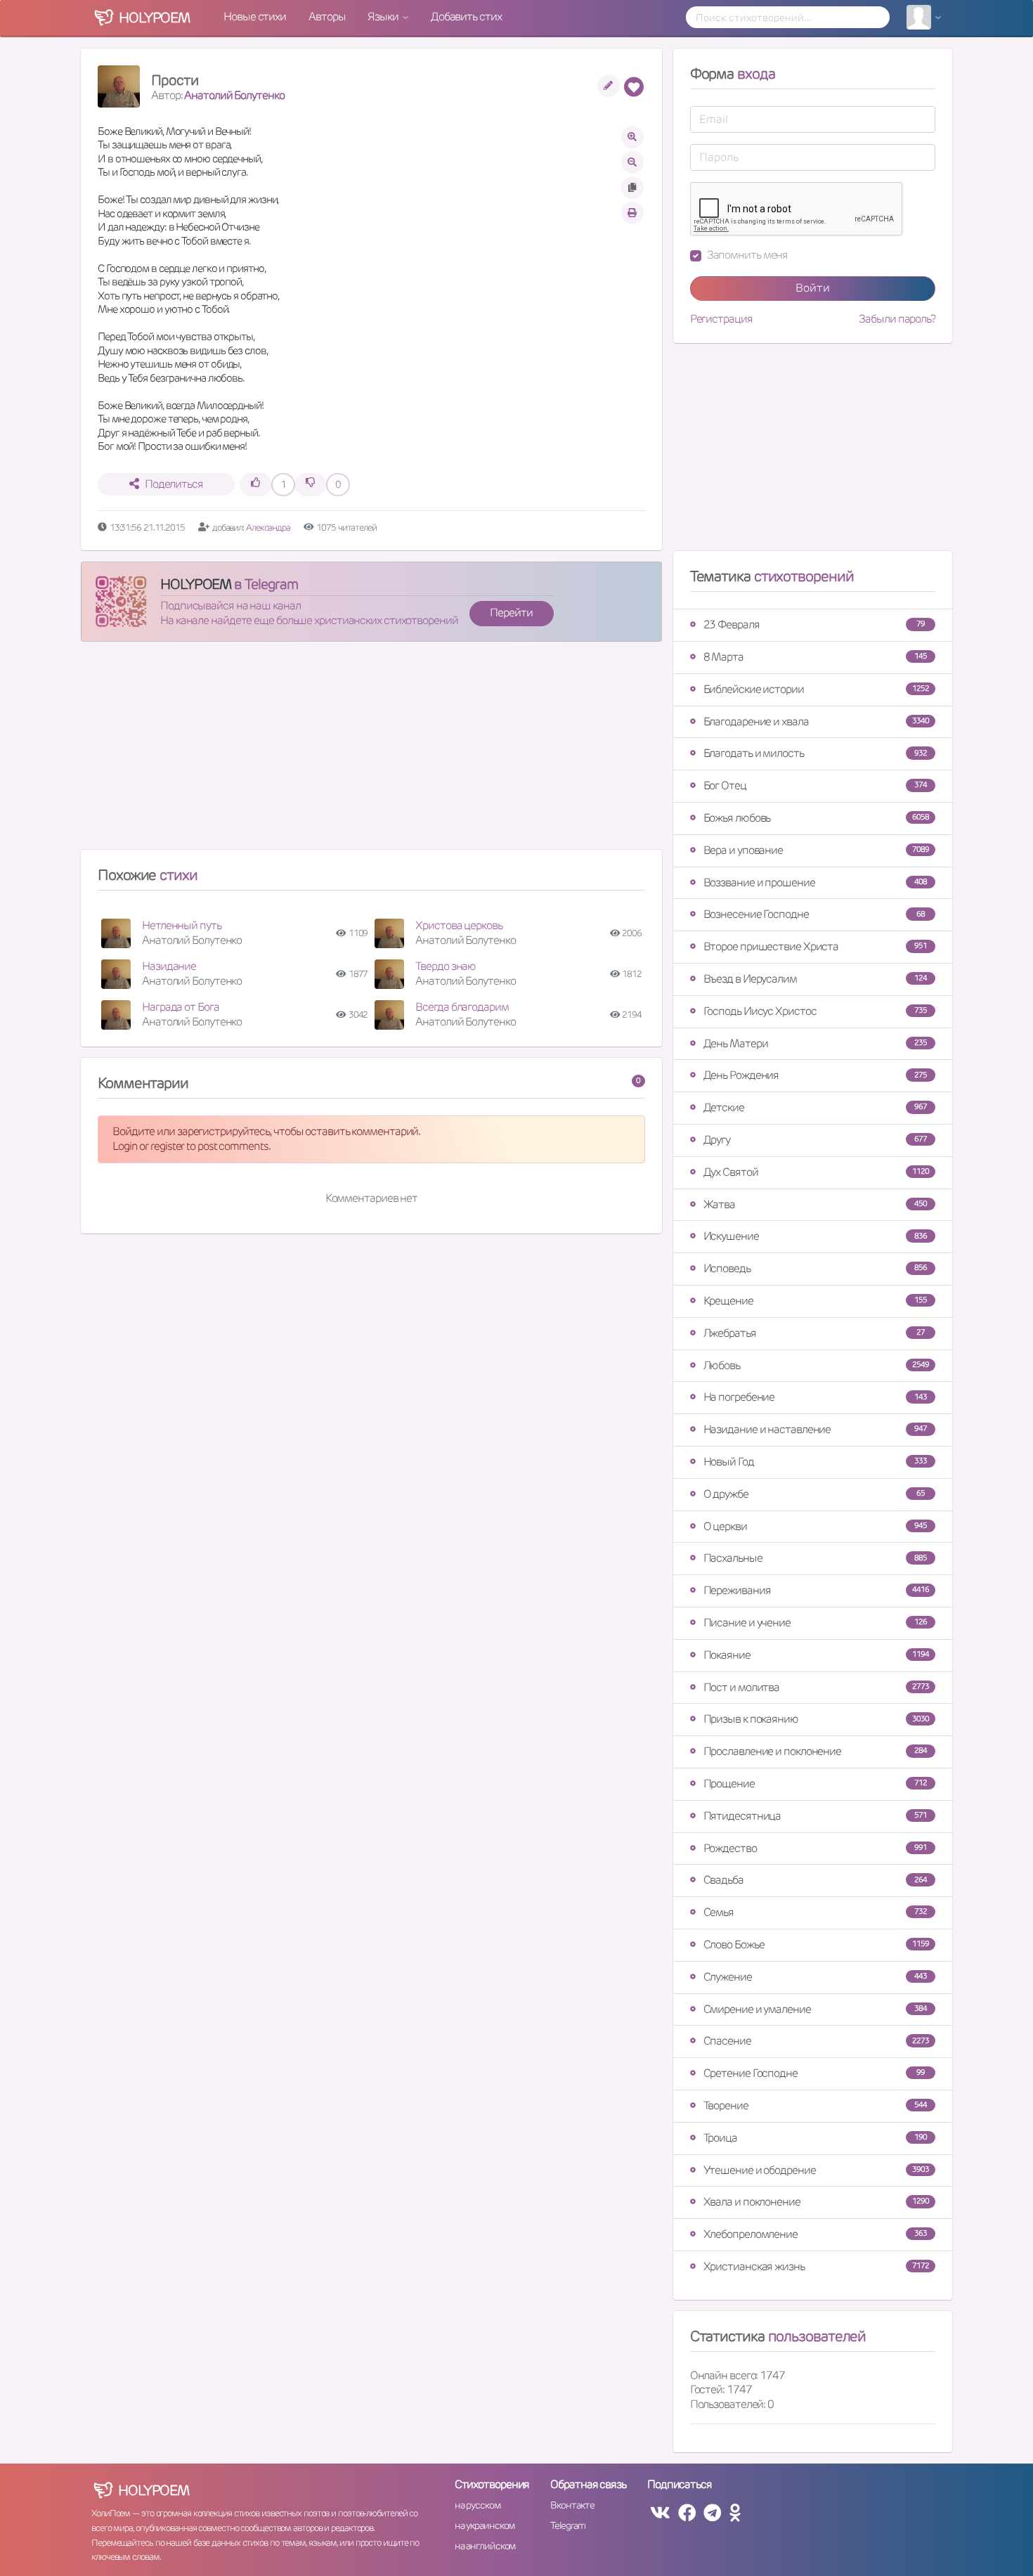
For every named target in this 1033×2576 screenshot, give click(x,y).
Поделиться (174, 484)
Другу (815, 1140)
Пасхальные (815, 1558)
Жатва (815, 1204)
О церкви (815, 1526)
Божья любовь (816, 818)
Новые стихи (255, 17)
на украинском (485, 2525)
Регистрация (721, 319)
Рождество (815, 1848)
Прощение (815, 1784)
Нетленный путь (182, 925)
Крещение (815, 1301)
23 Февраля (814, 624)
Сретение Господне (814, 2073)
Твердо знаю (446, 966)
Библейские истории (816, 689)
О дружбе (814, 1494)
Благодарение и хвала (816, 721)
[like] (256, 485)
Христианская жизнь (816, 2266)
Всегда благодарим (462, 1007)
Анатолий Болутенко (234, 95)
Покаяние (816, 1655)
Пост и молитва (816, 1687)
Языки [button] (384, 17)
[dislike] (311, 485)
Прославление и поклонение (815, 1751)
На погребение (815, 1397)
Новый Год (815, 1462)
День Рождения (815, 1075)
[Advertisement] (371, 751)
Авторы (327, 17)
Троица (815, 2138)
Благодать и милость (815, 753)
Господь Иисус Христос (815, 1011)
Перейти (511, 613)
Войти (813, 288)
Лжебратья (814, 1333)
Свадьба (815, 1880)
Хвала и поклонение (816, 2202)
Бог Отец (815, 785)
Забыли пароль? (897, 319)
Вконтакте (572, 2505)
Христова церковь (459, 925)
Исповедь (815, 1268)
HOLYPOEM (196, 584)
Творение (815, 2105)
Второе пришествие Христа (815, 946)
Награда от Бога (181, 1007)
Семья (815, 1912)
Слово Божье (816, 1944)
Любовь (816, 1365)
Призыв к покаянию (816, 1719)
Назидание (169, 966)
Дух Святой (816, 1172)
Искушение (815, 1236)
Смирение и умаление (815, 2009)
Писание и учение (815, 1623)
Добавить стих (466, 17)
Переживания (816, 1590)
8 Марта (815, 657)
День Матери (815, 1043)
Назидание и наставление (815, 1429)
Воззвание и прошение (815, 882)
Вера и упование (816, 850)
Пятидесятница (815, 1816)
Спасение (816, 2041)
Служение (815, 1977)
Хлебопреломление (815, 2234)
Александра (269, 528)
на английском (485, 2546)
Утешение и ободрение (816, 2170)
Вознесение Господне (814, 914)
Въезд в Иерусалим (815, 979)
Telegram (567, 2525)
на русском (477, 2505)
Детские (815, 1107)
